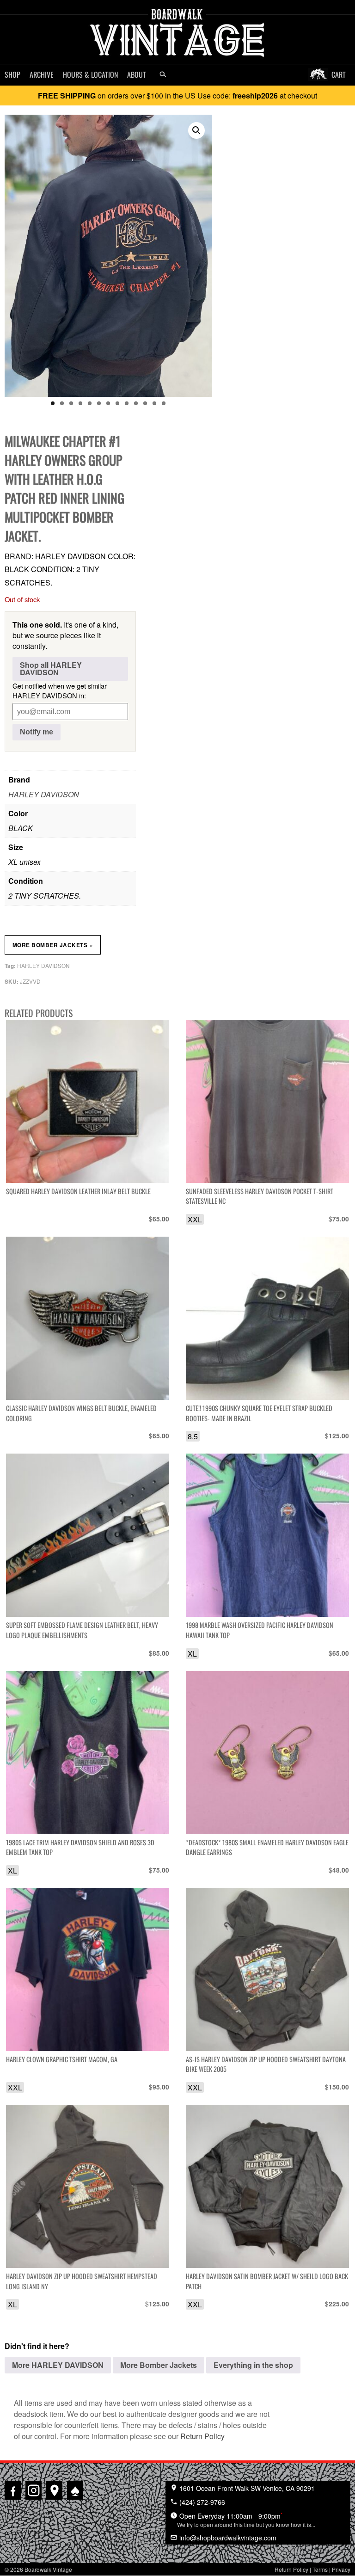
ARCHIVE (42, 74)
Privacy (341, 2569)
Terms (320, 2569)
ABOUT (137, 74)
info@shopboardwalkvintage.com (227, 2538)
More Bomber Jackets (53, 945)
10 (136, 403)
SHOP (12, 74)
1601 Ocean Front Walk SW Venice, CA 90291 (246, 2488)
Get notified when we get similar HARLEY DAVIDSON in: (60, 690)
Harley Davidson (43, 965)
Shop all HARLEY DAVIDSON (51, 669)
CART (339, 74)
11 (145, 403)
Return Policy (202, 2436)
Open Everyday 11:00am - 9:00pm (246, 2520)
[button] (196, 130)
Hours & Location (90, 74)
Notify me (37, 732)
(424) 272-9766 (201, 2502)
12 (154, 403)
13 (164, 403)
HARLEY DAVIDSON (44, 794)
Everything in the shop (253, 2365)
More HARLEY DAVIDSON (58, 2365)
